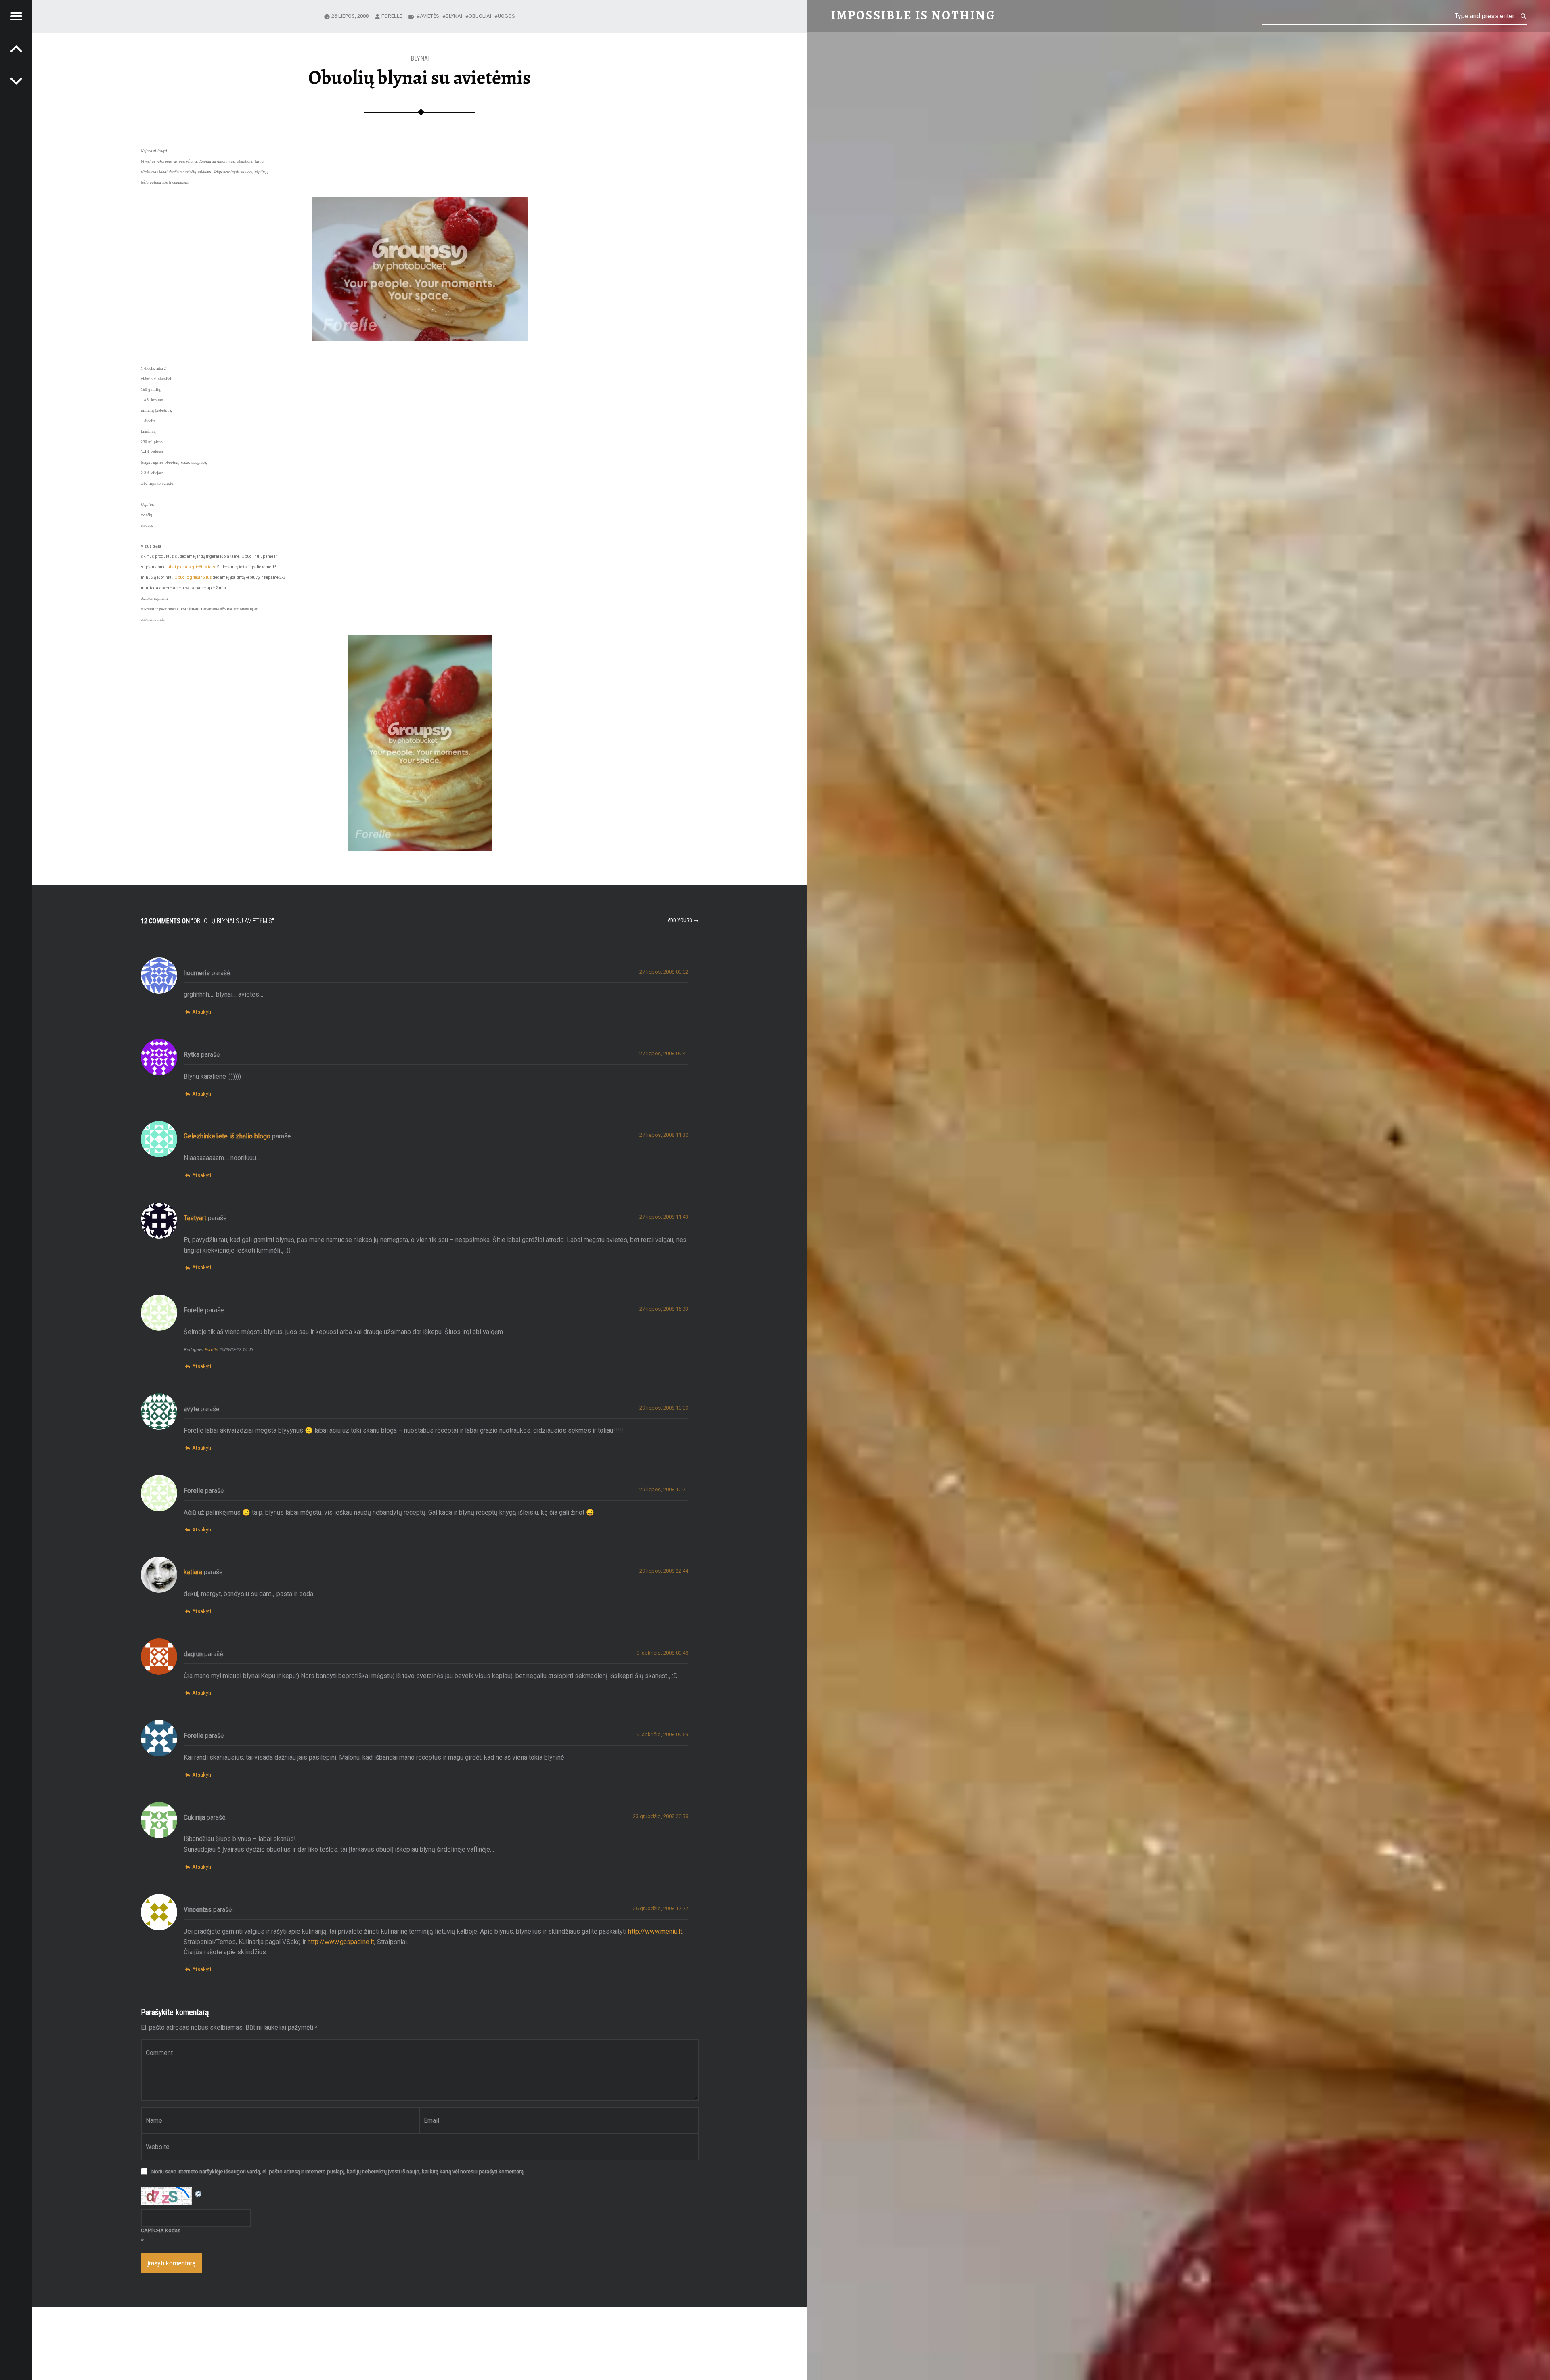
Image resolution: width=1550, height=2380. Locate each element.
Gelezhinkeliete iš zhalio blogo (227, 1136)
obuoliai (480, 16)
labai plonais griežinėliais (191, 567)
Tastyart (195, 1218)
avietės (429, 16)
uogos (506, 16)
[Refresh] (199, 2192)
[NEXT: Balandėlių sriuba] (16, 48)
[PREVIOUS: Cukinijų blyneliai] (16, 81)
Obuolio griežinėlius (193, 577)
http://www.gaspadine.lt (341, 1942)
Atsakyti (202, 1012)
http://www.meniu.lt (655, 1931)
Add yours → (683, 920)
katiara (193, 1572)
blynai (420, 58)
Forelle (392, 16)
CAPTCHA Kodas (161, 2230)
